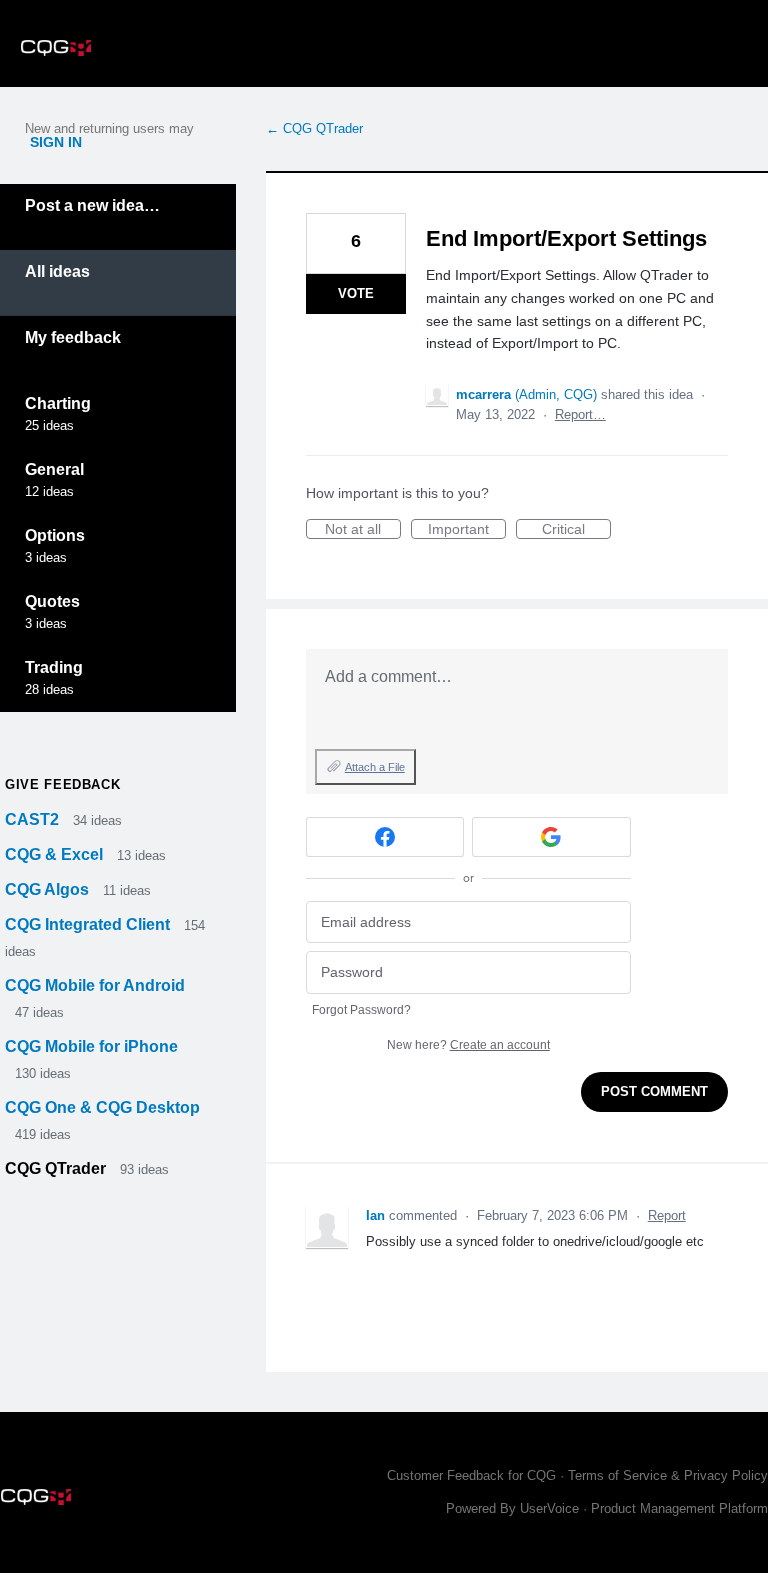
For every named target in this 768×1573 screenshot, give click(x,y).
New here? (468, 1045)
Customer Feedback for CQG (471, 1475)
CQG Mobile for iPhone (91, 1046)
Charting (58, 403)
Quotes (52, 601)
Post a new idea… (92, 205)
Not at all (363, 530)
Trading (54, 667)
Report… (580, 414)
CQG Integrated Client (89, 924)
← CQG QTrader (314, 128)
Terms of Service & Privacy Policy (668, 1475)
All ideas (57, 271)
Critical (576, 530)
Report (667, 1215)
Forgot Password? (361, 1010)
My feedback (73, 337)
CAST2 (34, 819)
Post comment (654, 1091)
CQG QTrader (57, 1168)
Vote (356, 293)
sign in (56, 142)
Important (467, 530)
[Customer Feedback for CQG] (56, 43)
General (54, 469)
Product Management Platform (679, 1508)
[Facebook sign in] (385, 837)
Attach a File (375, 767)
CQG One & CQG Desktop (102, 1107)
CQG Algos (49, 889)
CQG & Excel (56, 854)
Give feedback (62, 784)
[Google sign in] (551, 837)
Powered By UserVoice (514, 1508)
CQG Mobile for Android (95, 985)
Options (55, 535)
